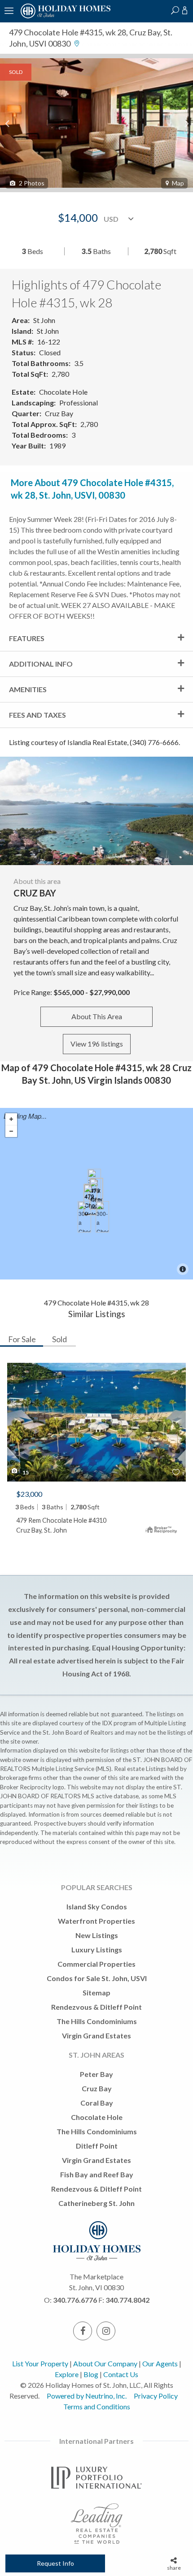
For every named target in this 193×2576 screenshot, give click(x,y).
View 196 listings (97, 1044)
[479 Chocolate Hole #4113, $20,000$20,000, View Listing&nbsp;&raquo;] (90, 1200)
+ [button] (11, 1119)
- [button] (11, 1131)
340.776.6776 (75, 2300)
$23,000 (29, 1494)
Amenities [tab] (28, 689)
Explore (67, 2374)
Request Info (55, 2563)
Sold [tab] (59, 1339)
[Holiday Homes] (64, 17)
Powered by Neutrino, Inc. (87, 2396)
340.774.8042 (127, 2300)
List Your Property (40, 2363)
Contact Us (121, 2374)
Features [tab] (27, 638)
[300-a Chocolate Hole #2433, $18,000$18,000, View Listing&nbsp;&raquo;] (102, 1217)
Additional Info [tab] (41, 664)
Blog (91, 2374)
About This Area (97, 1016)
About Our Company (105, 2363)
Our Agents (160, 2363)
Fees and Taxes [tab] (37, 715)
